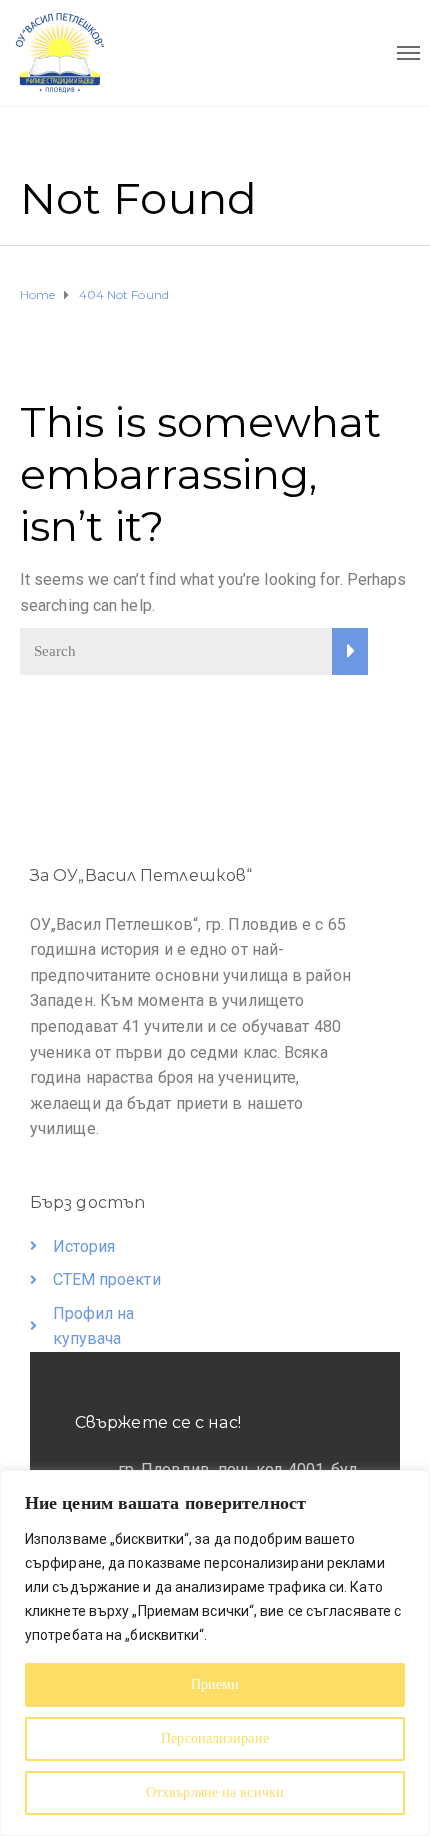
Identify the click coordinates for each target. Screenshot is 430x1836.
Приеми (215, 1684)
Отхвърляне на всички (215, 1792)
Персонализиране (215, 1738)
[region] (215, 1653)
